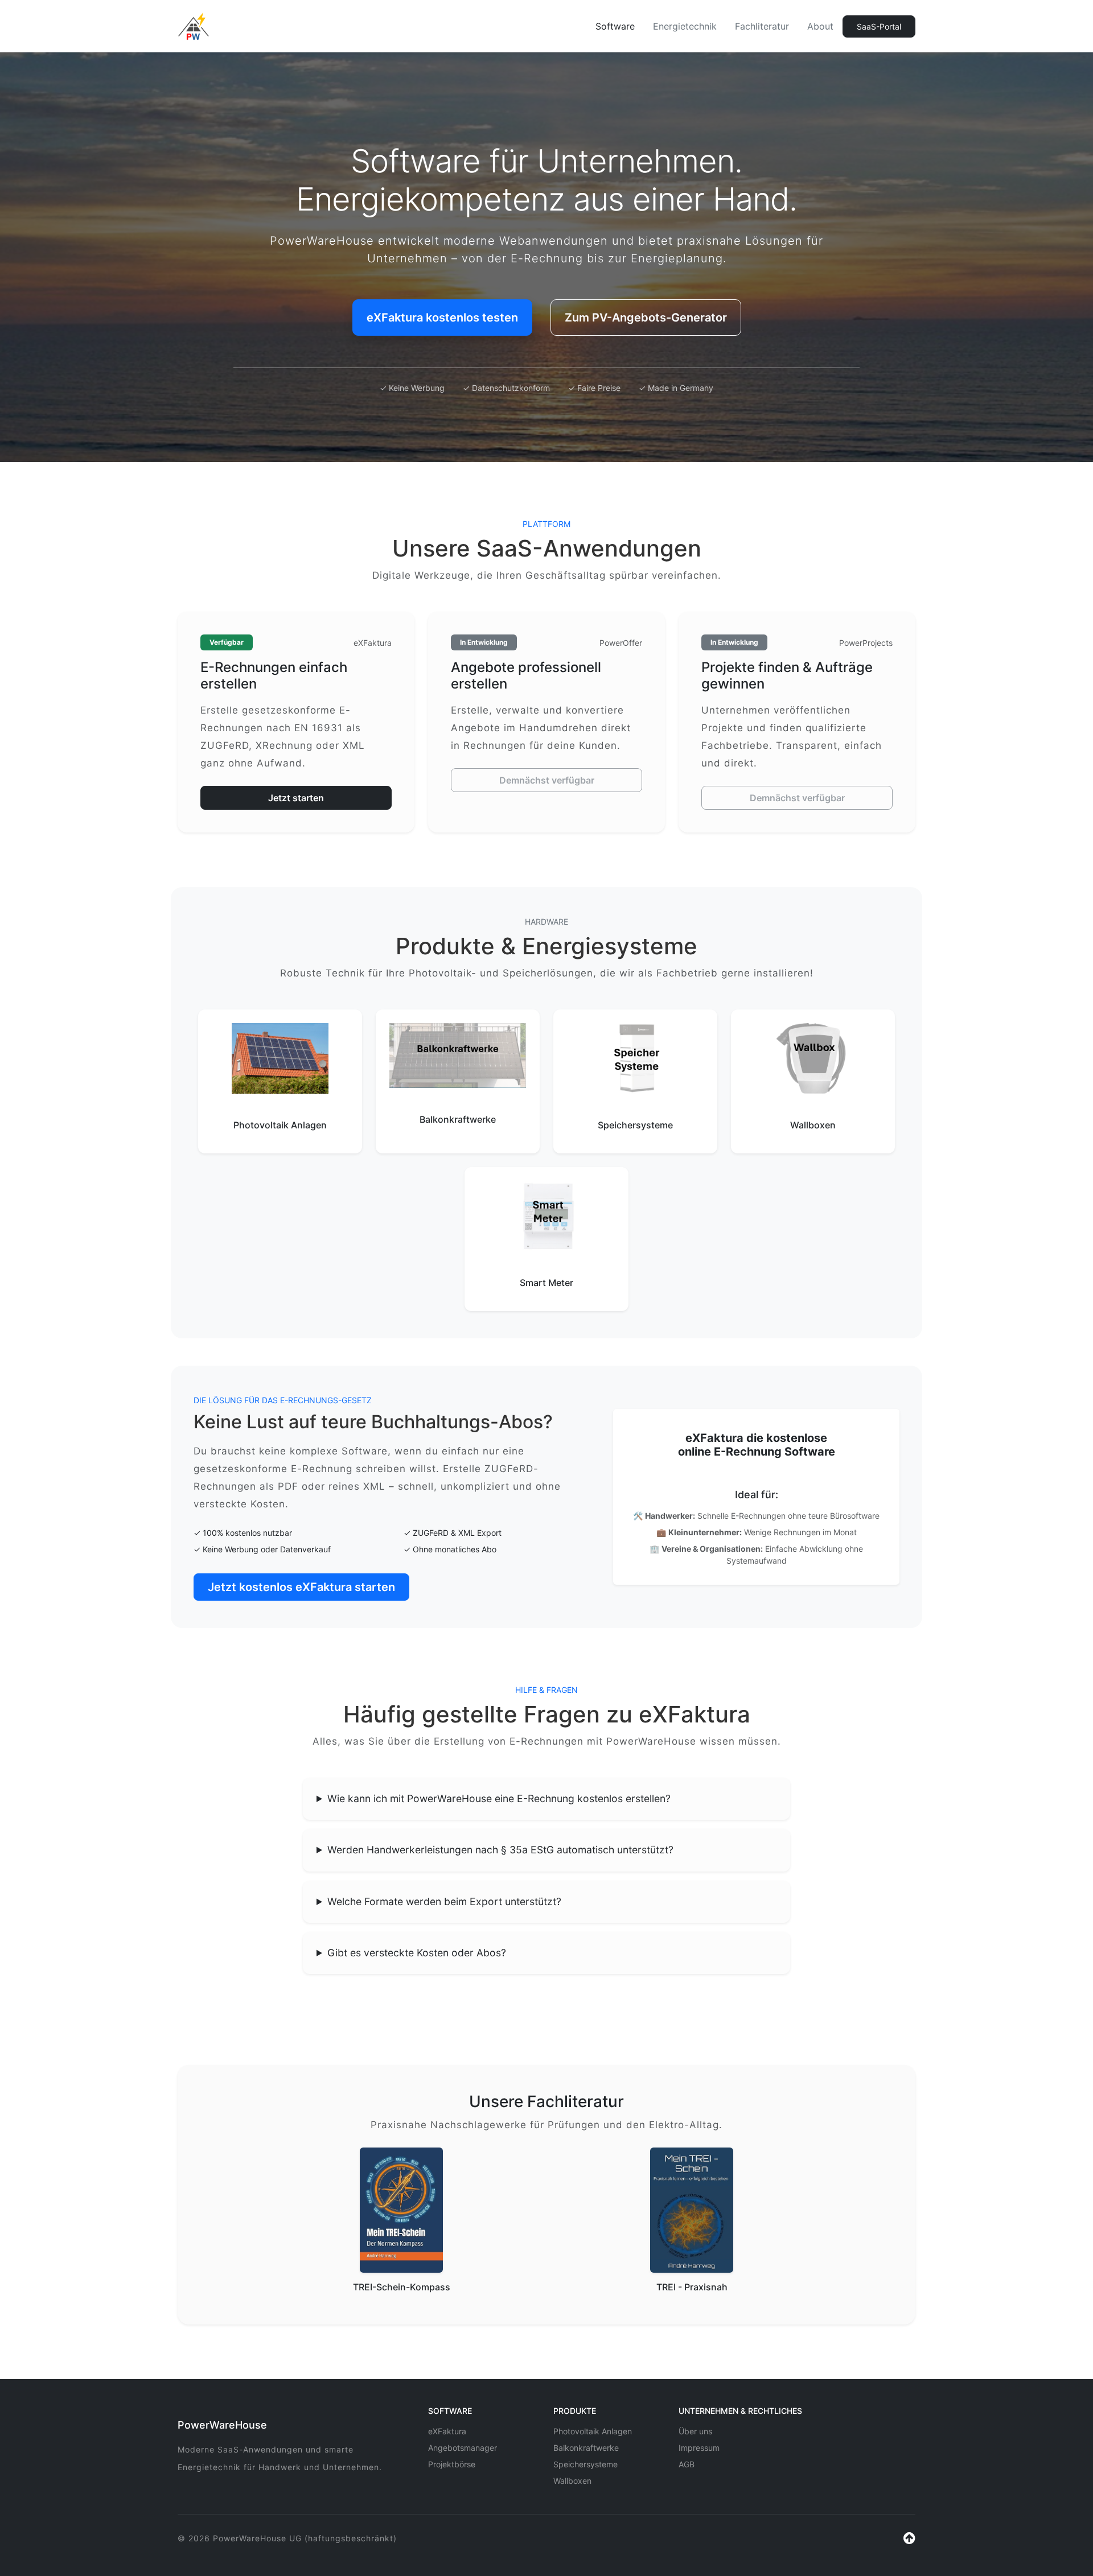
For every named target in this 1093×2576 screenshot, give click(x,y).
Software (615, 26)
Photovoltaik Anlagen (593, 2431)
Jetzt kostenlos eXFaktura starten (301, 1587)
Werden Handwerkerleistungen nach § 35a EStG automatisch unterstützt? (500, 1850)
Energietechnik (685, 26)
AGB (687, 2464)
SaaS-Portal (879, 26)
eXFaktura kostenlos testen (442, 318)
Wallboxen (572, 2481)
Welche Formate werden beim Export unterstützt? (444, 1901)
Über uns (695, 2431)
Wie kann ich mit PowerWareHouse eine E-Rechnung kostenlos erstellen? (499, 1798)
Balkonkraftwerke (586, 2448)
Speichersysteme (585, 2464)
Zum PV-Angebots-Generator (646, 318)
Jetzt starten (296, 798)
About (820, 26)
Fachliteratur (762, 26)
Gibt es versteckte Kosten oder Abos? (417, 1953)
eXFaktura (447, 2431)
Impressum (699, 2448)
